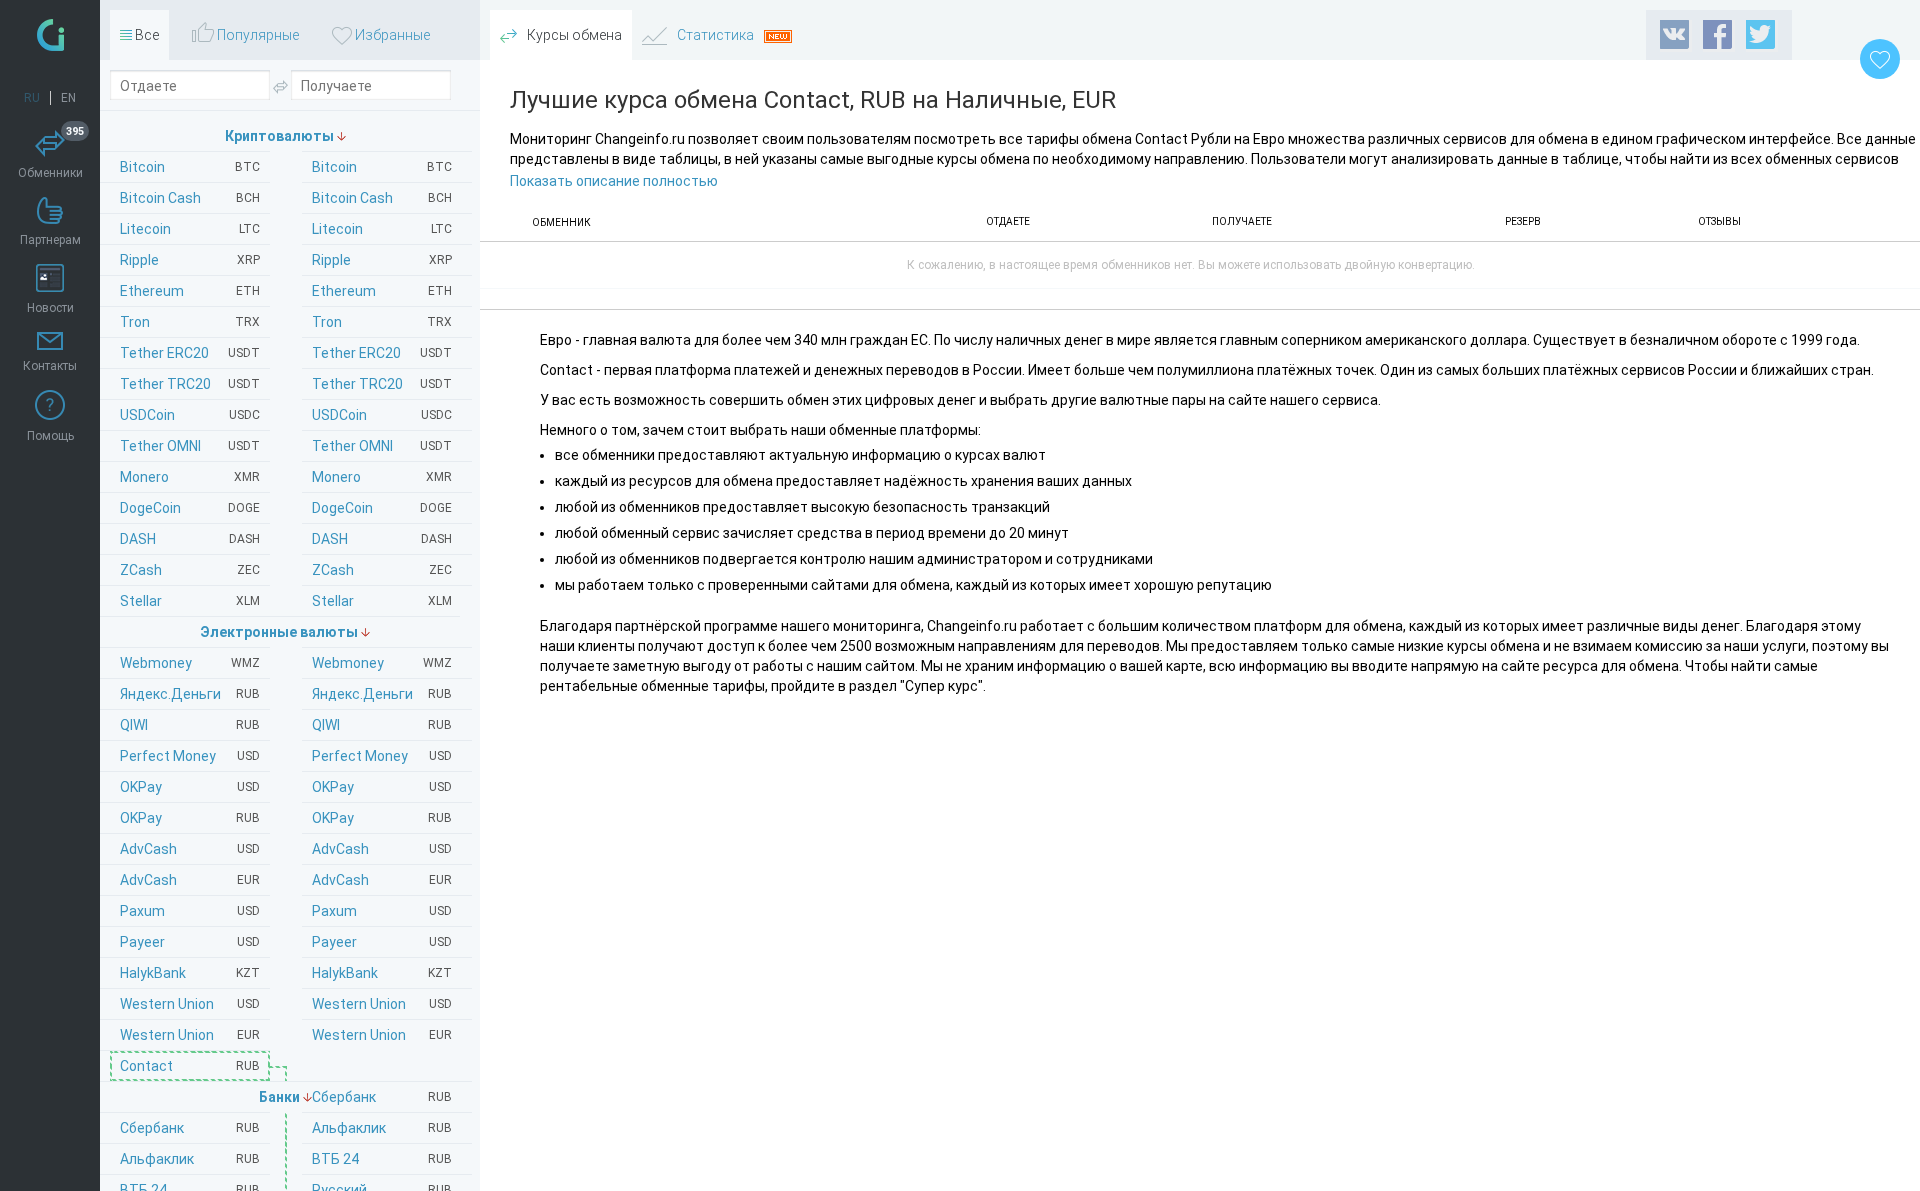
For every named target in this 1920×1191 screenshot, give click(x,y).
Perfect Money (382, 756)
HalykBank (382, 973)
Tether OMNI (382, 446)
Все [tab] (145, 35)
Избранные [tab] (391, 35)
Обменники (51, 155)
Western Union (382, 1004)
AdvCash (382, 849)
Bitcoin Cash (382, 198)
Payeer (382, 942)
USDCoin (382, 415)
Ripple (382, 260)
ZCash (382, 570)
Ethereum (382, 291)
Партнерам (50, 240)
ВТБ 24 (382, 1159)
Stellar (382, 601)
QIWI (382, 725)
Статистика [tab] (715, 35)
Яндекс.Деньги (382, 694)
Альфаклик (382, 1128)
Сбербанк (382, 1097)
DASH (382, 539)
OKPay (382, 787)
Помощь (50, 436)
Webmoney (382, 663)
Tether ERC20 (382, 353)
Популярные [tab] (256, 35)
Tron (382, 322)
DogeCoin (382, 508)
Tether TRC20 (382, 384)
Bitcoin (382, 167)
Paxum (382, 911)
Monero (382, 477)
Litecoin (382, 229)
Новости (50, 308)
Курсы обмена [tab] (573, 35)
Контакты (50, 366)
